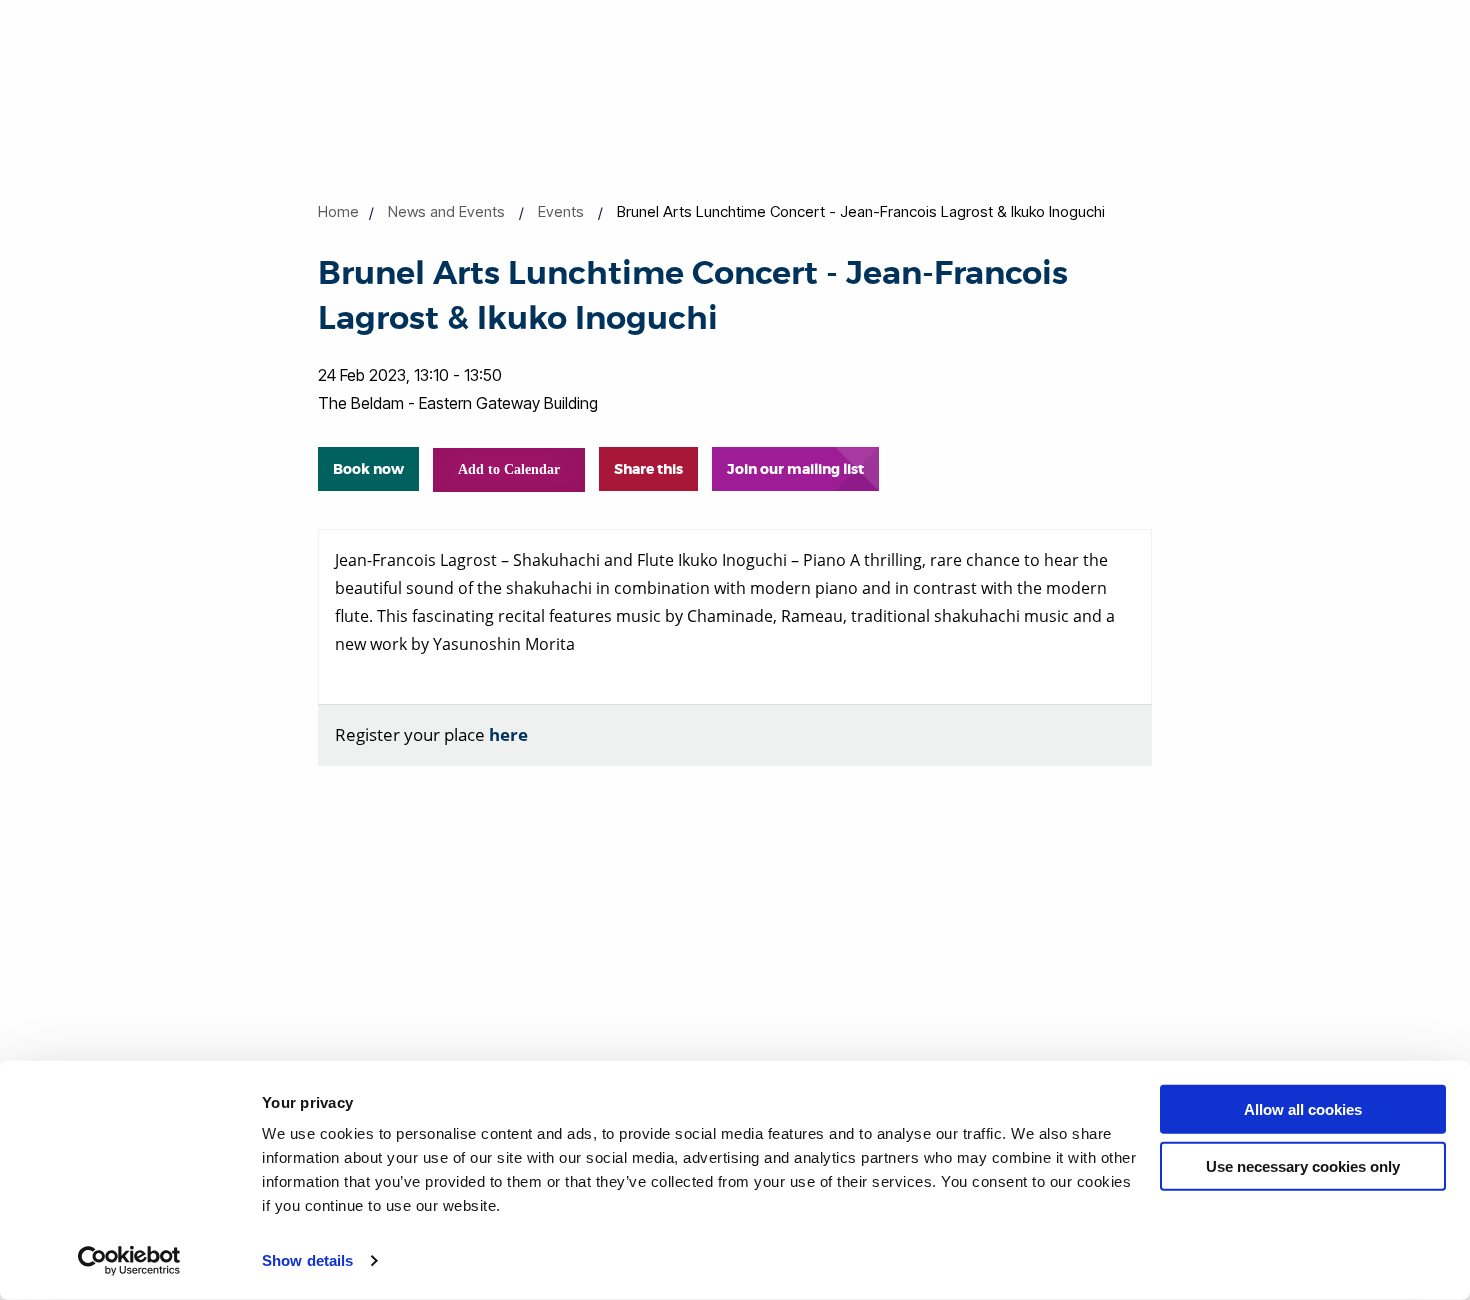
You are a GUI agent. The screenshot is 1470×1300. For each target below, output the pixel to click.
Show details (307, 1260)
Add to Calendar (509, 469)
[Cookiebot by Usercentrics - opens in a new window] (129, 1261)
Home (338, 211)
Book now (368, 469)
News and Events (446, 211)
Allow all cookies (1303, 1109)
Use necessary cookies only (1303, 1165)
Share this (648, 469)
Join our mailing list (795, 469)
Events (561, 211)
